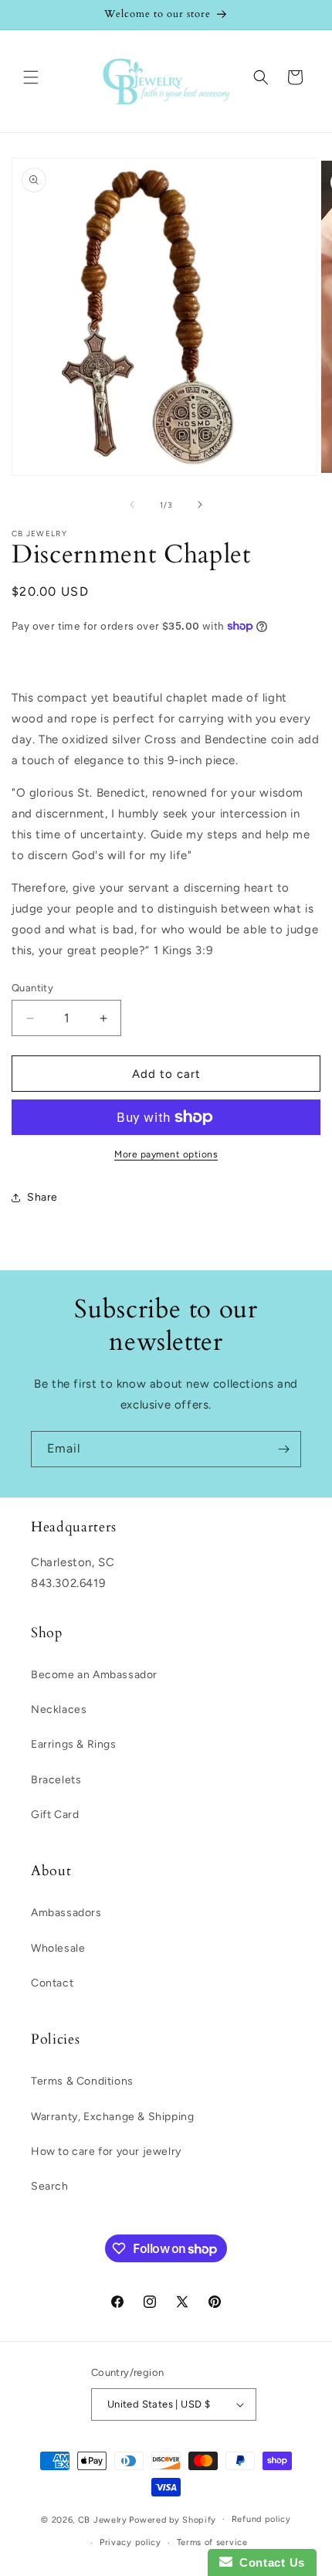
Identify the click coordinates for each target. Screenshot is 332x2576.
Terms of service (212, 2542)
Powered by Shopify (173, 2519)
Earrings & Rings (74, 1744)
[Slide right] (200, 505)
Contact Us (269, 2562)
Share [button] (42, 1197)
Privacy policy (130, 2542)
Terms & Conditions (82, 2081)
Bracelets (56, 1780)
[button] (31, 77)
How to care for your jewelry (106, 2151)
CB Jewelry (103, 2519)
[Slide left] (132, 505)
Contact (52, 1983)
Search (50, 2186)
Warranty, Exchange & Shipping (112, 2117)
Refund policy (261, 2519)
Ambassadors (66, 1913)
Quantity (32, 988)
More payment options (166, 1154)
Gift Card (55, 1815)
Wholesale (58, 1948)
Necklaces (59, 1709)
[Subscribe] (283, 1449)
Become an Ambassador (94, 1675)
